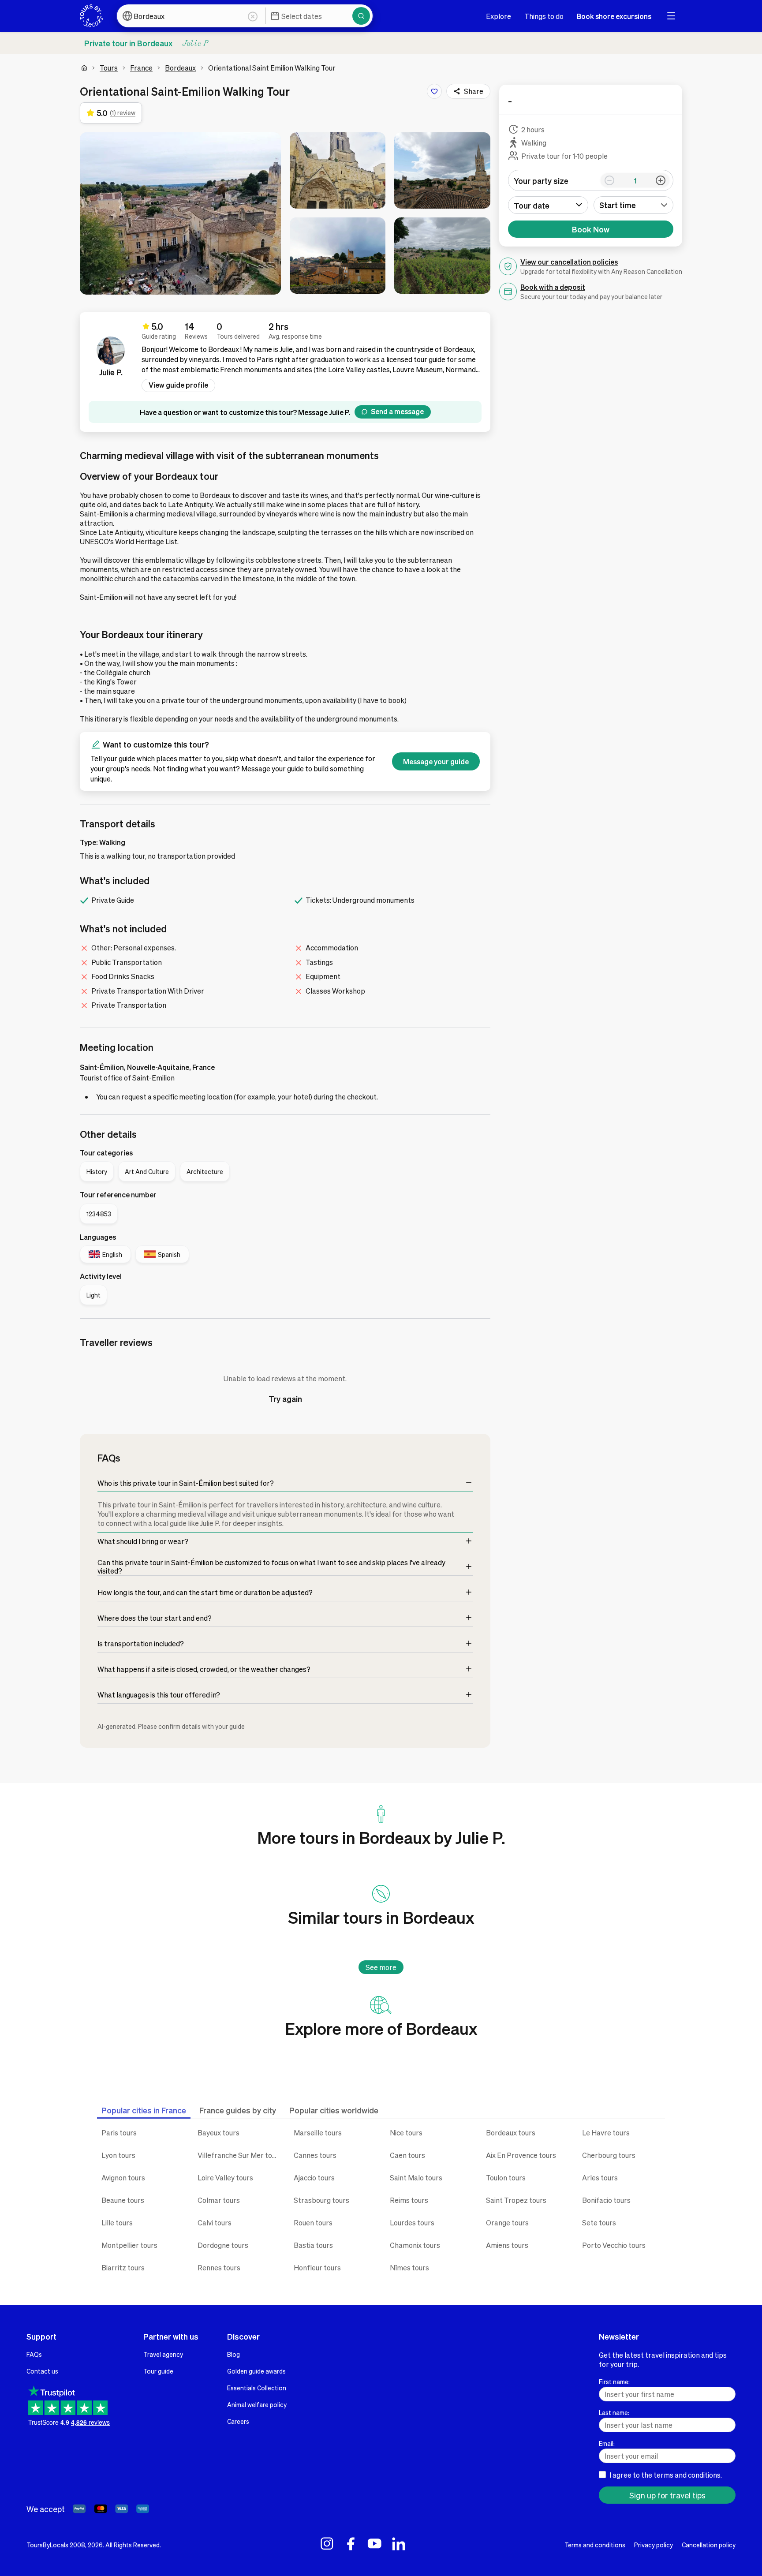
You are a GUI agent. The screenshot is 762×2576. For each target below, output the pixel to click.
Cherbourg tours (609, 2155)
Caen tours (407, 2155)
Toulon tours (506, 2178)
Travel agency (163, 2354)
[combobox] (634, 205)
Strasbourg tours (321, 2200)
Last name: (614, 2412)
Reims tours (409, 2200)
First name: (614, 2382)
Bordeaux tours (511, 2133)
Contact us (42, 2371)
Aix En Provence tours (521, 2155)
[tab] (144, 2110)
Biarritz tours (123, 2268)
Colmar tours (219, 2200)
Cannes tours (315, 2155)
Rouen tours (313, 2223)
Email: (607, 2443)
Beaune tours (123, 2200)
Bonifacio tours (606, 2200)
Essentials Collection (257, 2388)
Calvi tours (215, 2223)
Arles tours (600, 2178)
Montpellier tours (129, 2245)
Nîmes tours (409, 2268)
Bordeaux (180, 68)
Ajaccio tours (314, 2178)
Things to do (544, 16)
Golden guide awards (256, 2371)
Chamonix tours (415, 2245)
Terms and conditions (595, 2545)
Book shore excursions (614, 16)
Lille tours (117, 2223)
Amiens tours (507, 2245)
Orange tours (507, 2223)
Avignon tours (123, 2178)
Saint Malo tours (416, 2178)
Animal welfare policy (257, 2404)
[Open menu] (671, 16)
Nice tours (406, 2133)
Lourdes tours (412, 2223)
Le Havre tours (606, 2133)
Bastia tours (313, 2245)
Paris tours (119, 2133)
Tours (109, 68)
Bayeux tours (219, 2133)
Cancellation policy (709, 2545)
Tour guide (158, 2371)
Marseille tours (318, 2133)
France (141, 68)
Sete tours (599, 2223)
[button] (180, 213)
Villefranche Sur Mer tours (239, 2155)
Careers (238, 2421)
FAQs (34, 2354)
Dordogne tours (223, 2245)
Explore (499, 16)
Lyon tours (118, 2155)
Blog (233, 2354)
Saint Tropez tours (516, 2200)
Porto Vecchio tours (614, 2245)
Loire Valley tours (225, 2178)
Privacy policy (654, 2545)
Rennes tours (219, 2268)
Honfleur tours (317, 2268)
